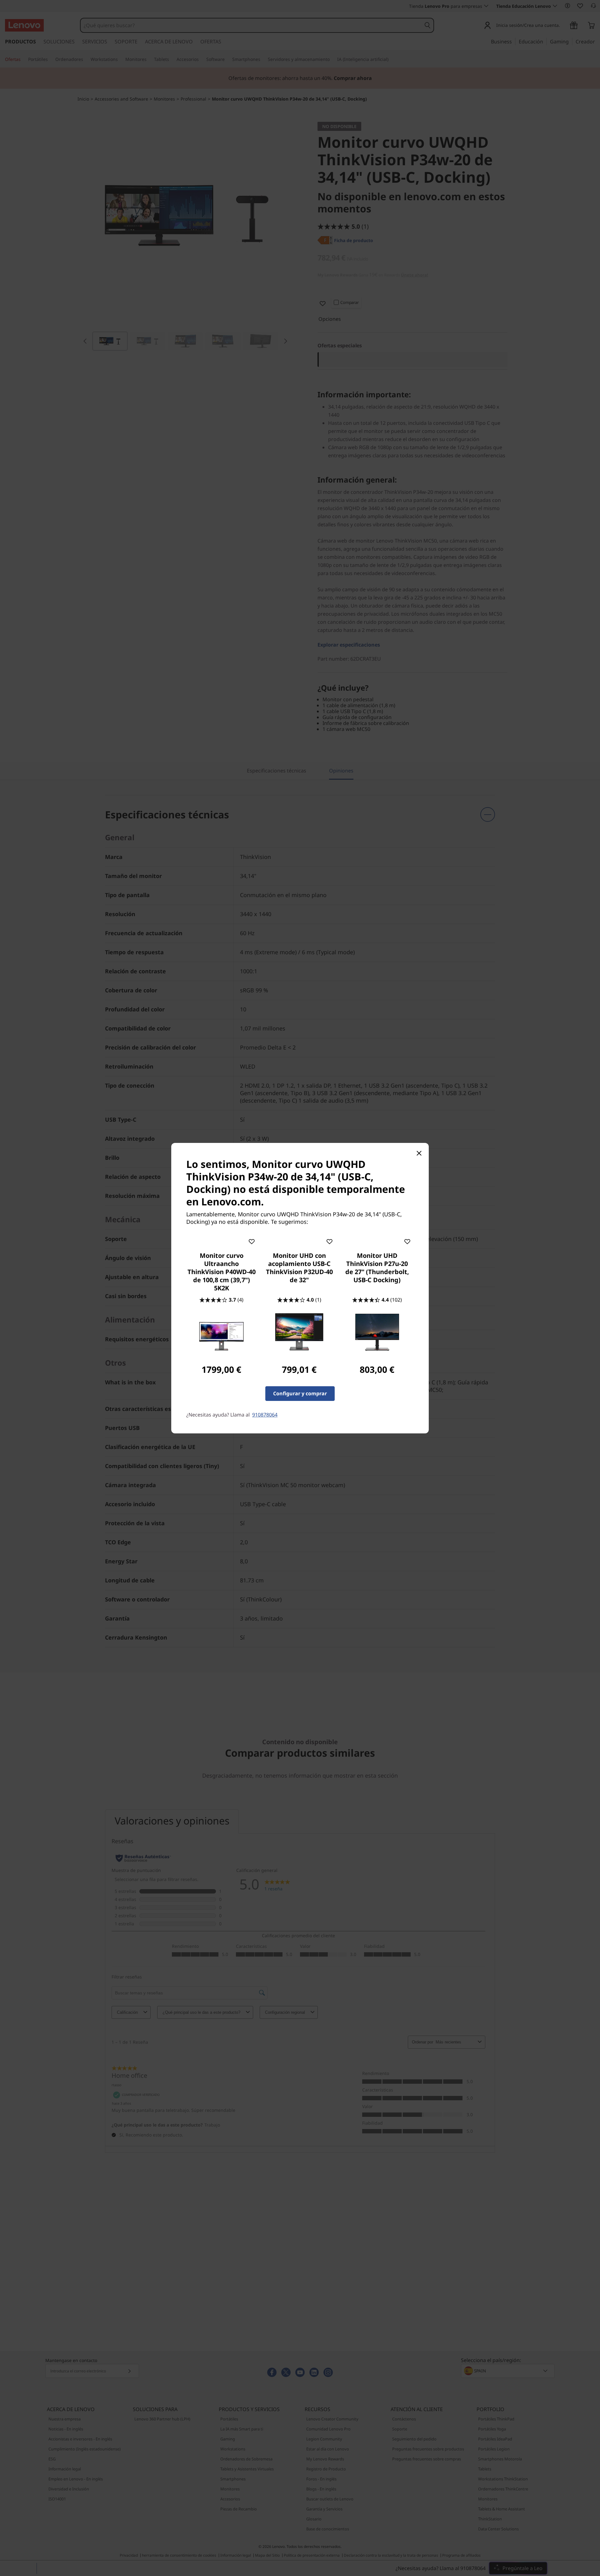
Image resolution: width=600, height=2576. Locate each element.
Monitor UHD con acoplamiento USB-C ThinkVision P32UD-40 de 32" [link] (299, 1268)
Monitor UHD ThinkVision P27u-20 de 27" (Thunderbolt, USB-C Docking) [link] (377, 1268)
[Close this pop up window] (419, 1153)
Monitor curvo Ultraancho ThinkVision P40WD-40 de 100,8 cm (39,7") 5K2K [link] (222, 1272)
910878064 (265, 1415)
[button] (252, 1240)
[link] (222, 1332)
